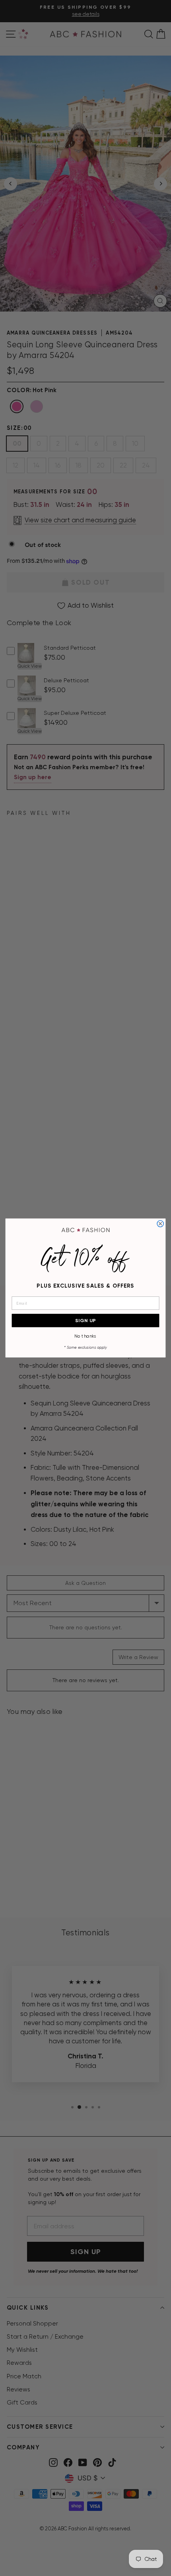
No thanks (85, 1336)
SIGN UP (85, 1320)
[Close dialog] (160, 1224)
